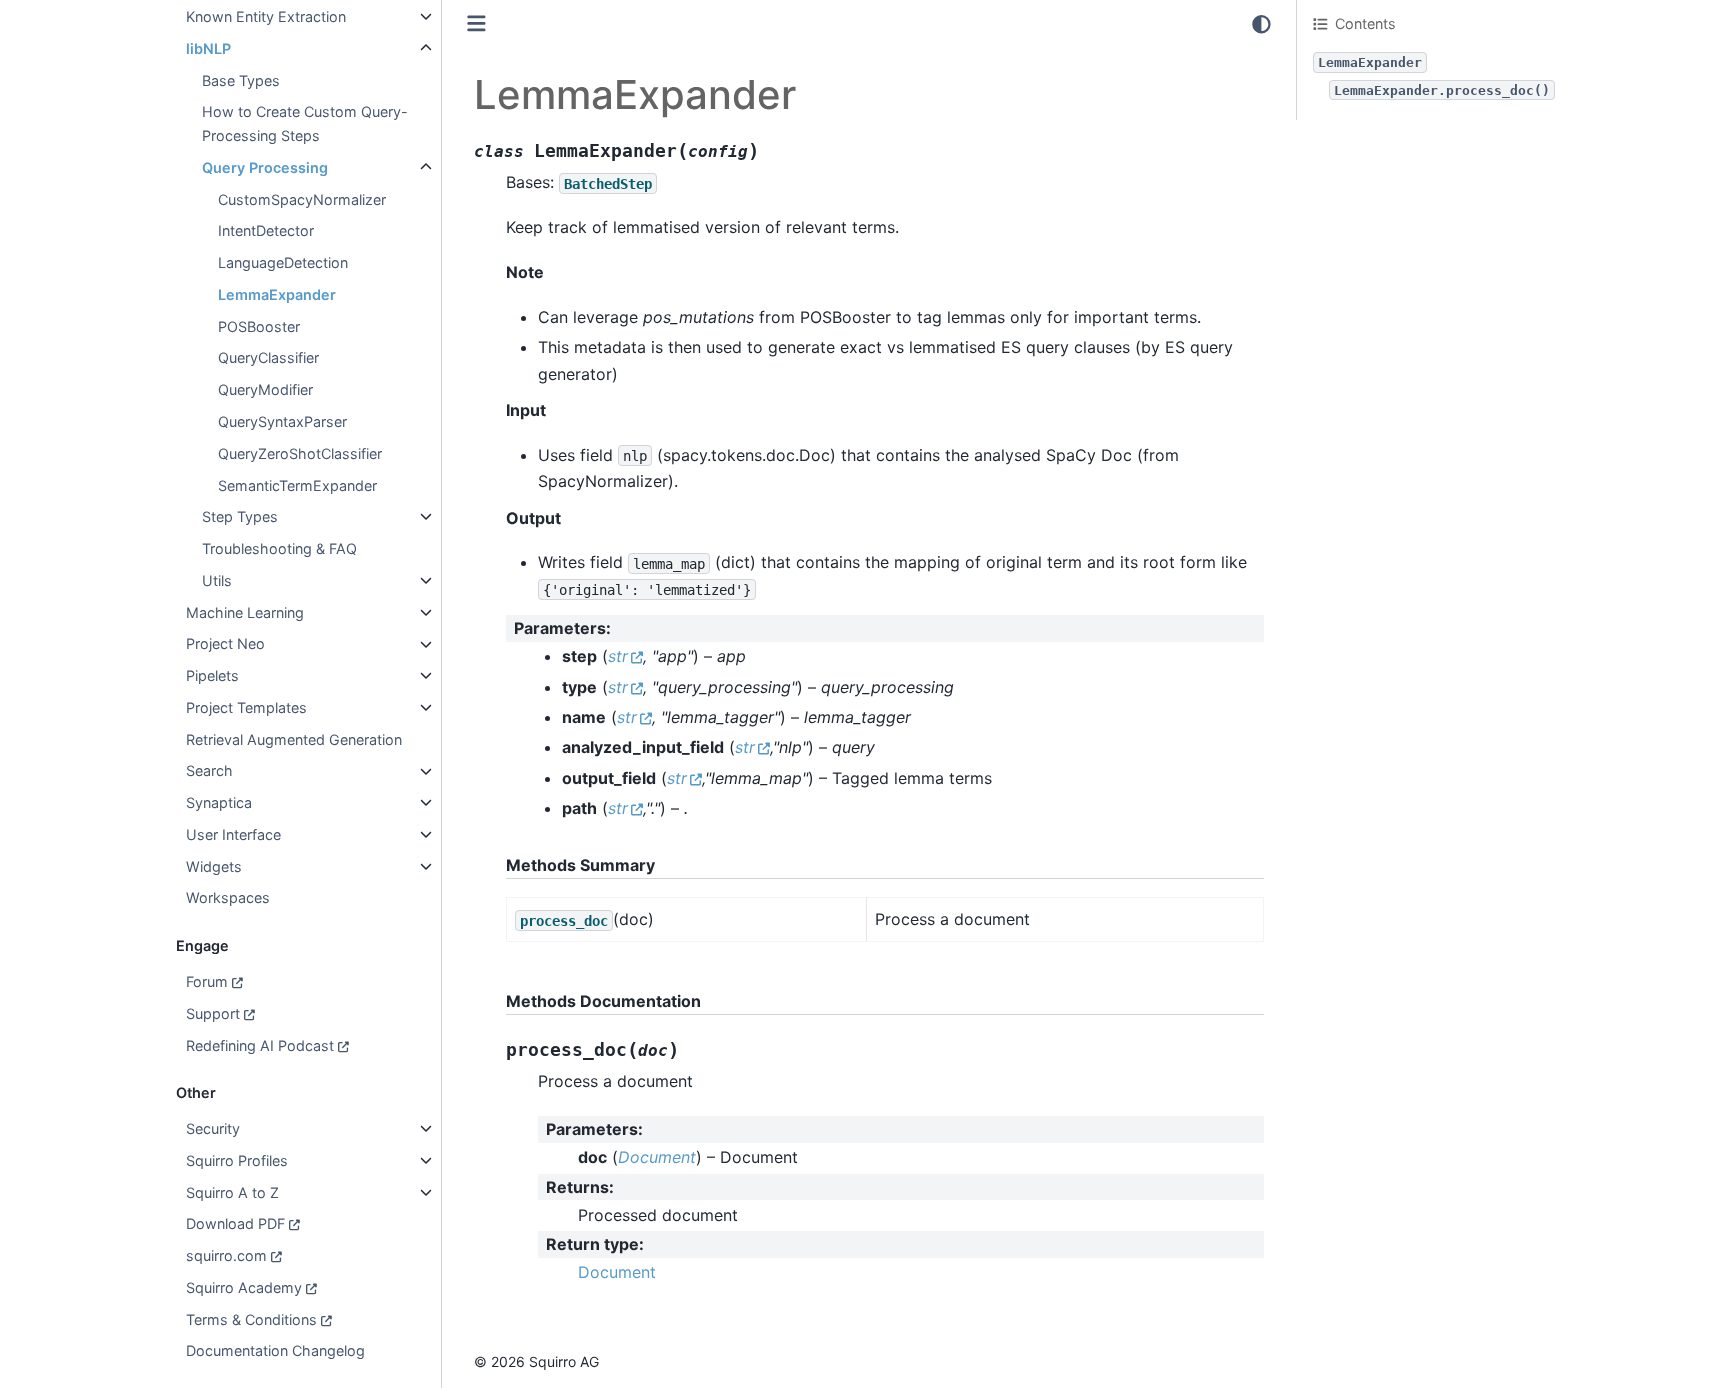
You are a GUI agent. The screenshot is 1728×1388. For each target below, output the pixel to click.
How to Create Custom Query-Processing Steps (305, 124)
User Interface (233, 834)
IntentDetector (266, 231)
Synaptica (219, 802)
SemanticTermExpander (297, 485)
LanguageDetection (283, 262)
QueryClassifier (268, 358)
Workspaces (228, 898)
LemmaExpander (277, 294)
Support (213, 1013)
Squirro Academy (244, 1287)
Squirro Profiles (237, 1160)
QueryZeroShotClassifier (300, 453)
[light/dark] (1261, 24)
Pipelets (212, 675)
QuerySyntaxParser (282, 421)
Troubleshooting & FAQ (279, 548)
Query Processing (265, 167)
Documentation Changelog (275, 1351)
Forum (207, 981)
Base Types (241, 80)
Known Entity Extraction (266, 16)
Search (209, 771)
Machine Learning (245, 612)
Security (213, 1128)
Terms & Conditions (251, 1319)
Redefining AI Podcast (260, 1045)
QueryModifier (265, 389)
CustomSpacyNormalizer (302, 199)
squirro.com (226, 1255)
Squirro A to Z (232, 1192)
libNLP (208, 48)
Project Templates (246, 707)
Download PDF (235, 1224)
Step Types (240, 516)
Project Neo (225, 644)
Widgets (214, 866)
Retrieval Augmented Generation (294, 739)
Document (617, 1272)
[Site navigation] (476, 23)
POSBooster (259, 326)
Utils (217, 580)
